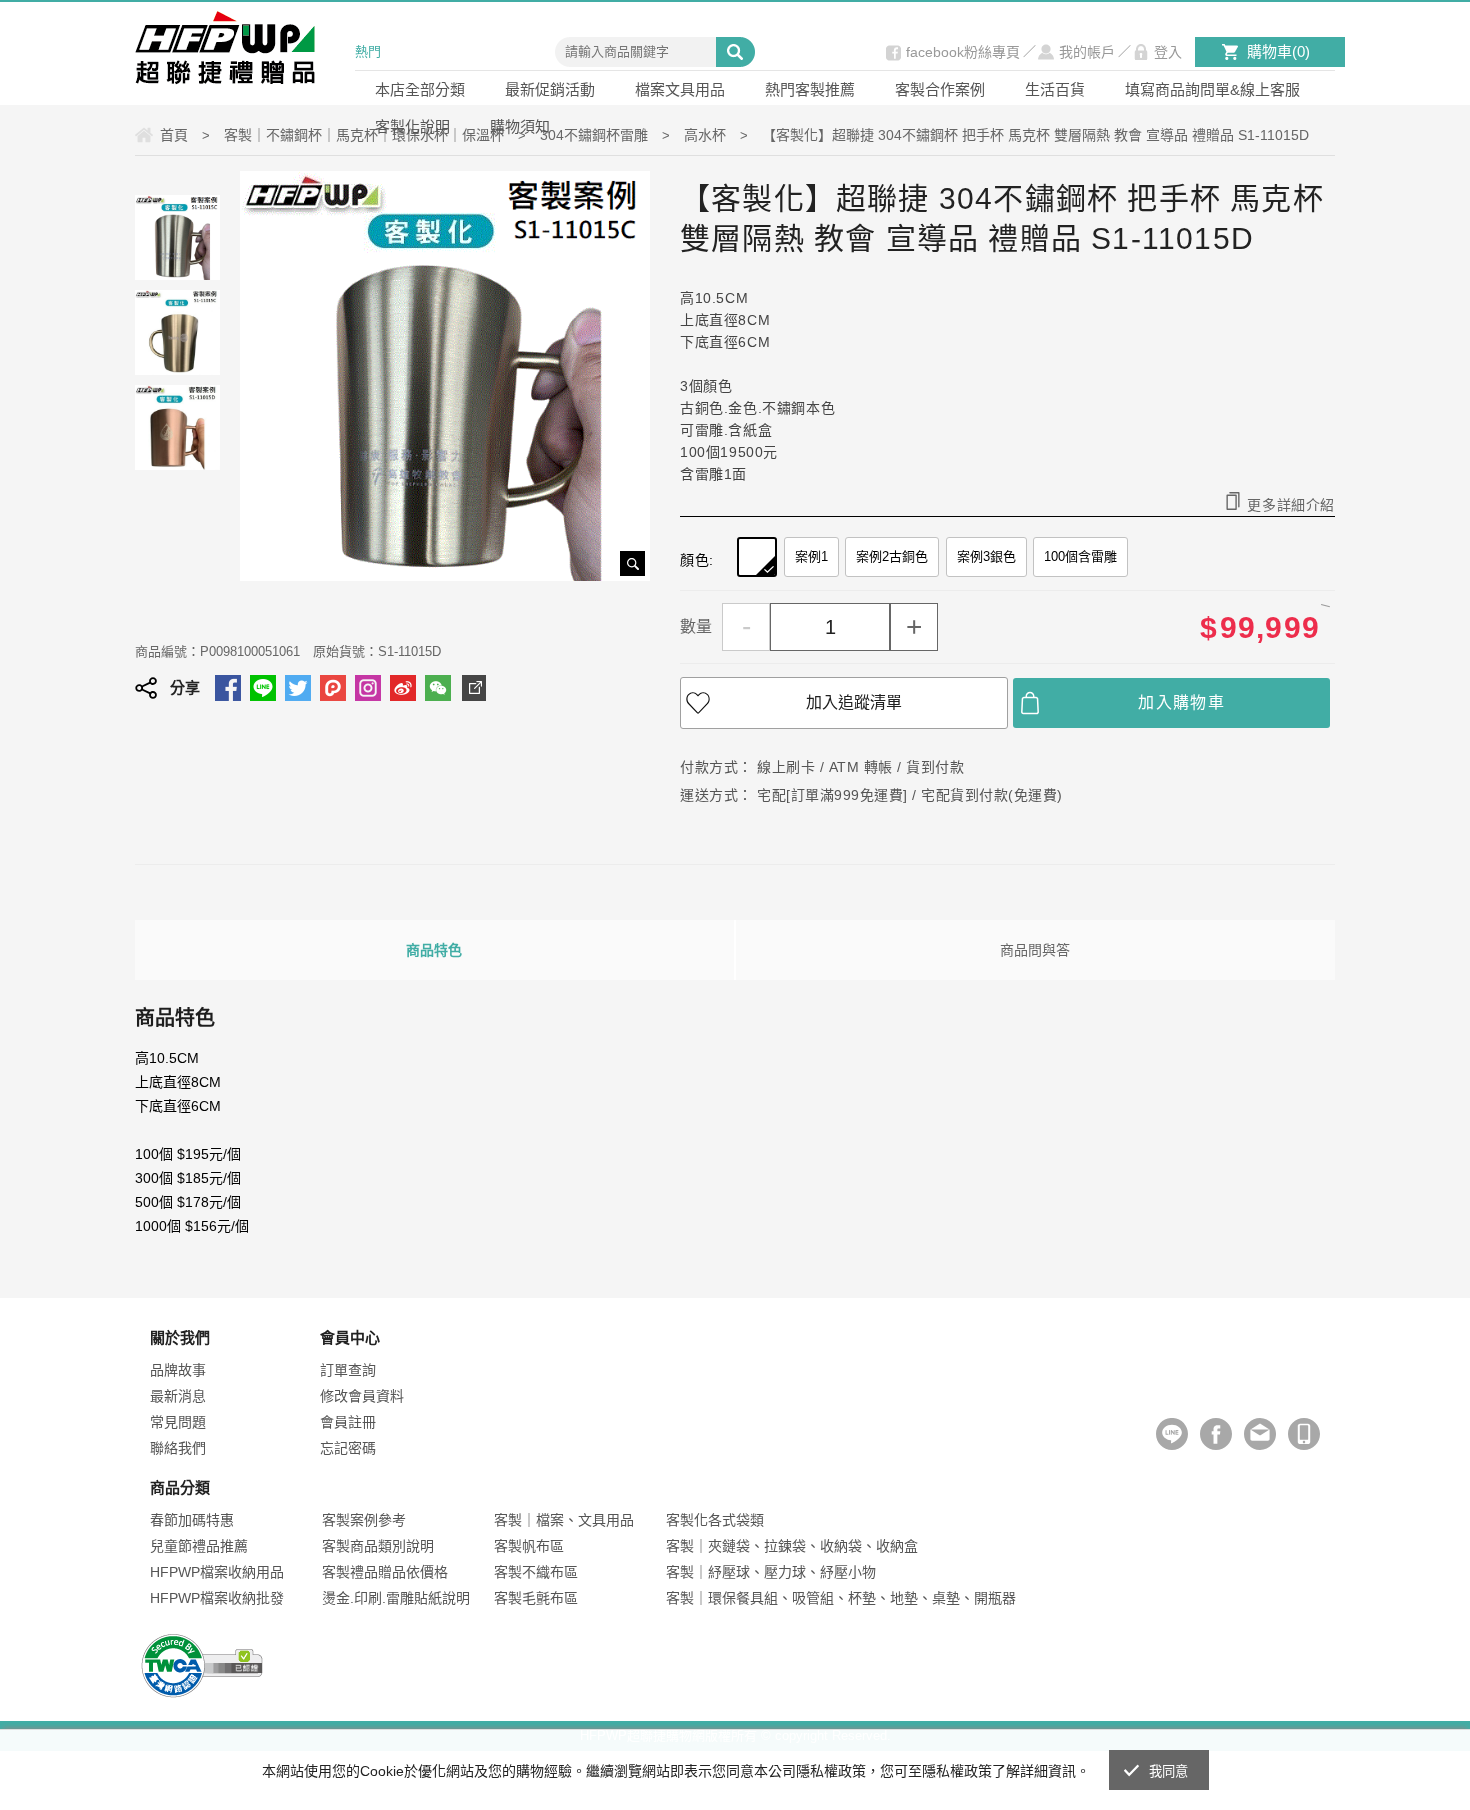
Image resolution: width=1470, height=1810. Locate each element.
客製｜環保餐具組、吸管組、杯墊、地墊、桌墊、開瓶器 (841, 1598)
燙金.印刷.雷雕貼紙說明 (396, 1598)
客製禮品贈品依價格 (385, 1572)
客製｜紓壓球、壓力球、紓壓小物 (771, 1572)
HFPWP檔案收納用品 (217, 1572)
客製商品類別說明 (378, 1546)
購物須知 (520, 126)
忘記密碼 (348, 1448)
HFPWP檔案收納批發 (217, 1598)
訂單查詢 (348, 1370)
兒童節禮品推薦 (199, 1546)
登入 (1168, 52)
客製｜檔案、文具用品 (564, 1520)
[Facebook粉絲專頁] (1216, 1434)
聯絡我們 (178, 1448)
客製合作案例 (940, 89)
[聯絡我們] (1260, 1434)
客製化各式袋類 (715, 1520)
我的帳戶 (1087, 52)
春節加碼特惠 (192, 1520)
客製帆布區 (529, 1546)
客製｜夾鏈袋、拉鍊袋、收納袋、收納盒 (792, 1546)
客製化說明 (412, 126)
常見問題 (178, 1422)
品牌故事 (178, 1370)
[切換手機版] (1304, 1434)
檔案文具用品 (680, 89)
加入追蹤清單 (854, 702)
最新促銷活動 (550, 89)
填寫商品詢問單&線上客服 (1212, 89)
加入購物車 (1181, 702)
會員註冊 (348, 1422)
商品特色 (434, 950)
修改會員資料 (362, 1396)
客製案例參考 (364, 1520)
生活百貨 (1055, 89)
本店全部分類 (420, 89)
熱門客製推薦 (810, 89)
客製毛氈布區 (536, 1598)
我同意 (1169, 1771)
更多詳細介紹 (1291, 504)
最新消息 (178, 1396)
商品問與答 (1035, 950)
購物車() (1278, 51)
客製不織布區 (536, 1572)
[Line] (1172, 1434)
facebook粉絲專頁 (963, 52)
